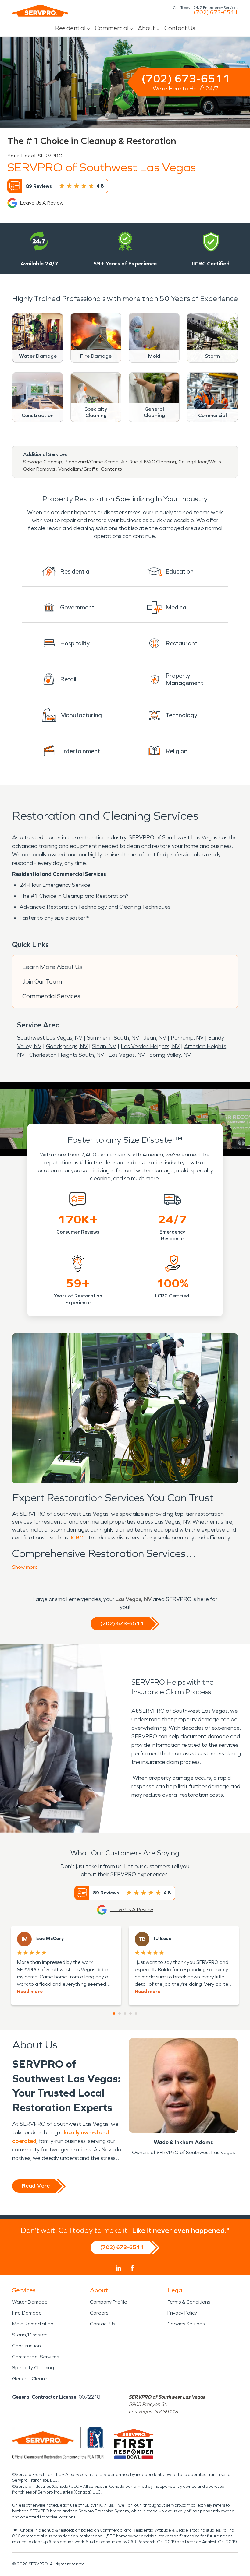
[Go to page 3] (125, 2013)
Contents (111, 469)
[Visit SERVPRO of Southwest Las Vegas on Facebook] (132, 2268)
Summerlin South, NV (113, 1038)
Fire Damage (27, 2313)
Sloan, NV (104, 1046)
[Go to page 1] (114, 2013)
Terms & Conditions (189, 2302)
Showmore (25, 1567)
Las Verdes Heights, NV (150, 1046)
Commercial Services (51, 996)
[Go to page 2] (120, 2013)
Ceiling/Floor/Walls (200, 462)
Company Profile (109, 2302)
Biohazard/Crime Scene (92, 462)
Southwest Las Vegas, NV (50, 1038)
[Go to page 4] (130, 2013)
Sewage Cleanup (43, 462)
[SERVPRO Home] (40, 11)
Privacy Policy (182, 2313)
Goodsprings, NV (67, 1046)
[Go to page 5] (136, 2013)
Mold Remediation (33, 2324)
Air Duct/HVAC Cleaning (148, 462)
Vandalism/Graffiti (78, 469)
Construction (27, 2346)
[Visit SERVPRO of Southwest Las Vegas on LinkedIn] (118, 2268)
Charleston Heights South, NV (67, 1055)
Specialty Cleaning (33, 2368)
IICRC (76, 1538)
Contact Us (180, 28)
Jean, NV (155, 1038)
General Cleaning (32, 2379)
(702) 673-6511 (216, 12)
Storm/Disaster (29, 2335)
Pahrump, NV (187, 1038)
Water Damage (30, 2302)
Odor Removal (39, 469)
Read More (36, 2186)
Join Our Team (42, 981)
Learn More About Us (52, 967)
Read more (30, 1991)
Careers (99, 2313)
